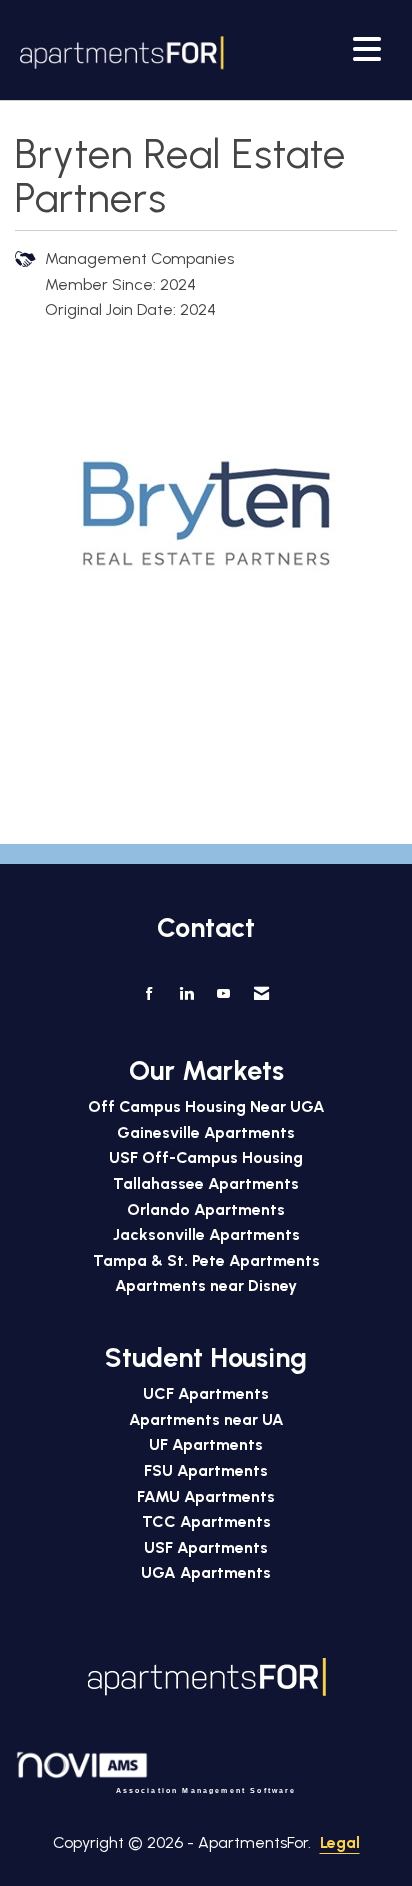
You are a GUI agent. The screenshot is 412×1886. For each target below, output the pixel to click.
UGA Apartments (206, 1572)
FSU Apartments (206, 1470)
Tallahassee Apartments (206, 1183)
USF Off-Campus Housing (206, 1157)
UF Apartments (206, 1444)
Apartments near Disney (206, 1285)
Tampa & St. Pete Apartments (206, 1260)
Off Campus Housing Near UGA (206, 1106)
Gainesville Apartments (206, 1132)
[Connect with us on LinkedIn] (186, 994)
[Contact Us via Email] (261, 994)
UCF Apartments (206, 1393)
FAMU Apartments (206, 1496)
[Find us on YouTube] (223, 994)
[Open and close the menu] (310, 49)
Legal (340, 1842)
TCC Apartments (206, 1521)
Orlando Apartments (206, 1209)
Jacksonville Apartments (206, 1234)
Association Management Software (206, 1790)
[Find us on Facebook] (149, 994)
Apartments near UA (206, 1419)
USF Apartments (206, 1547)
